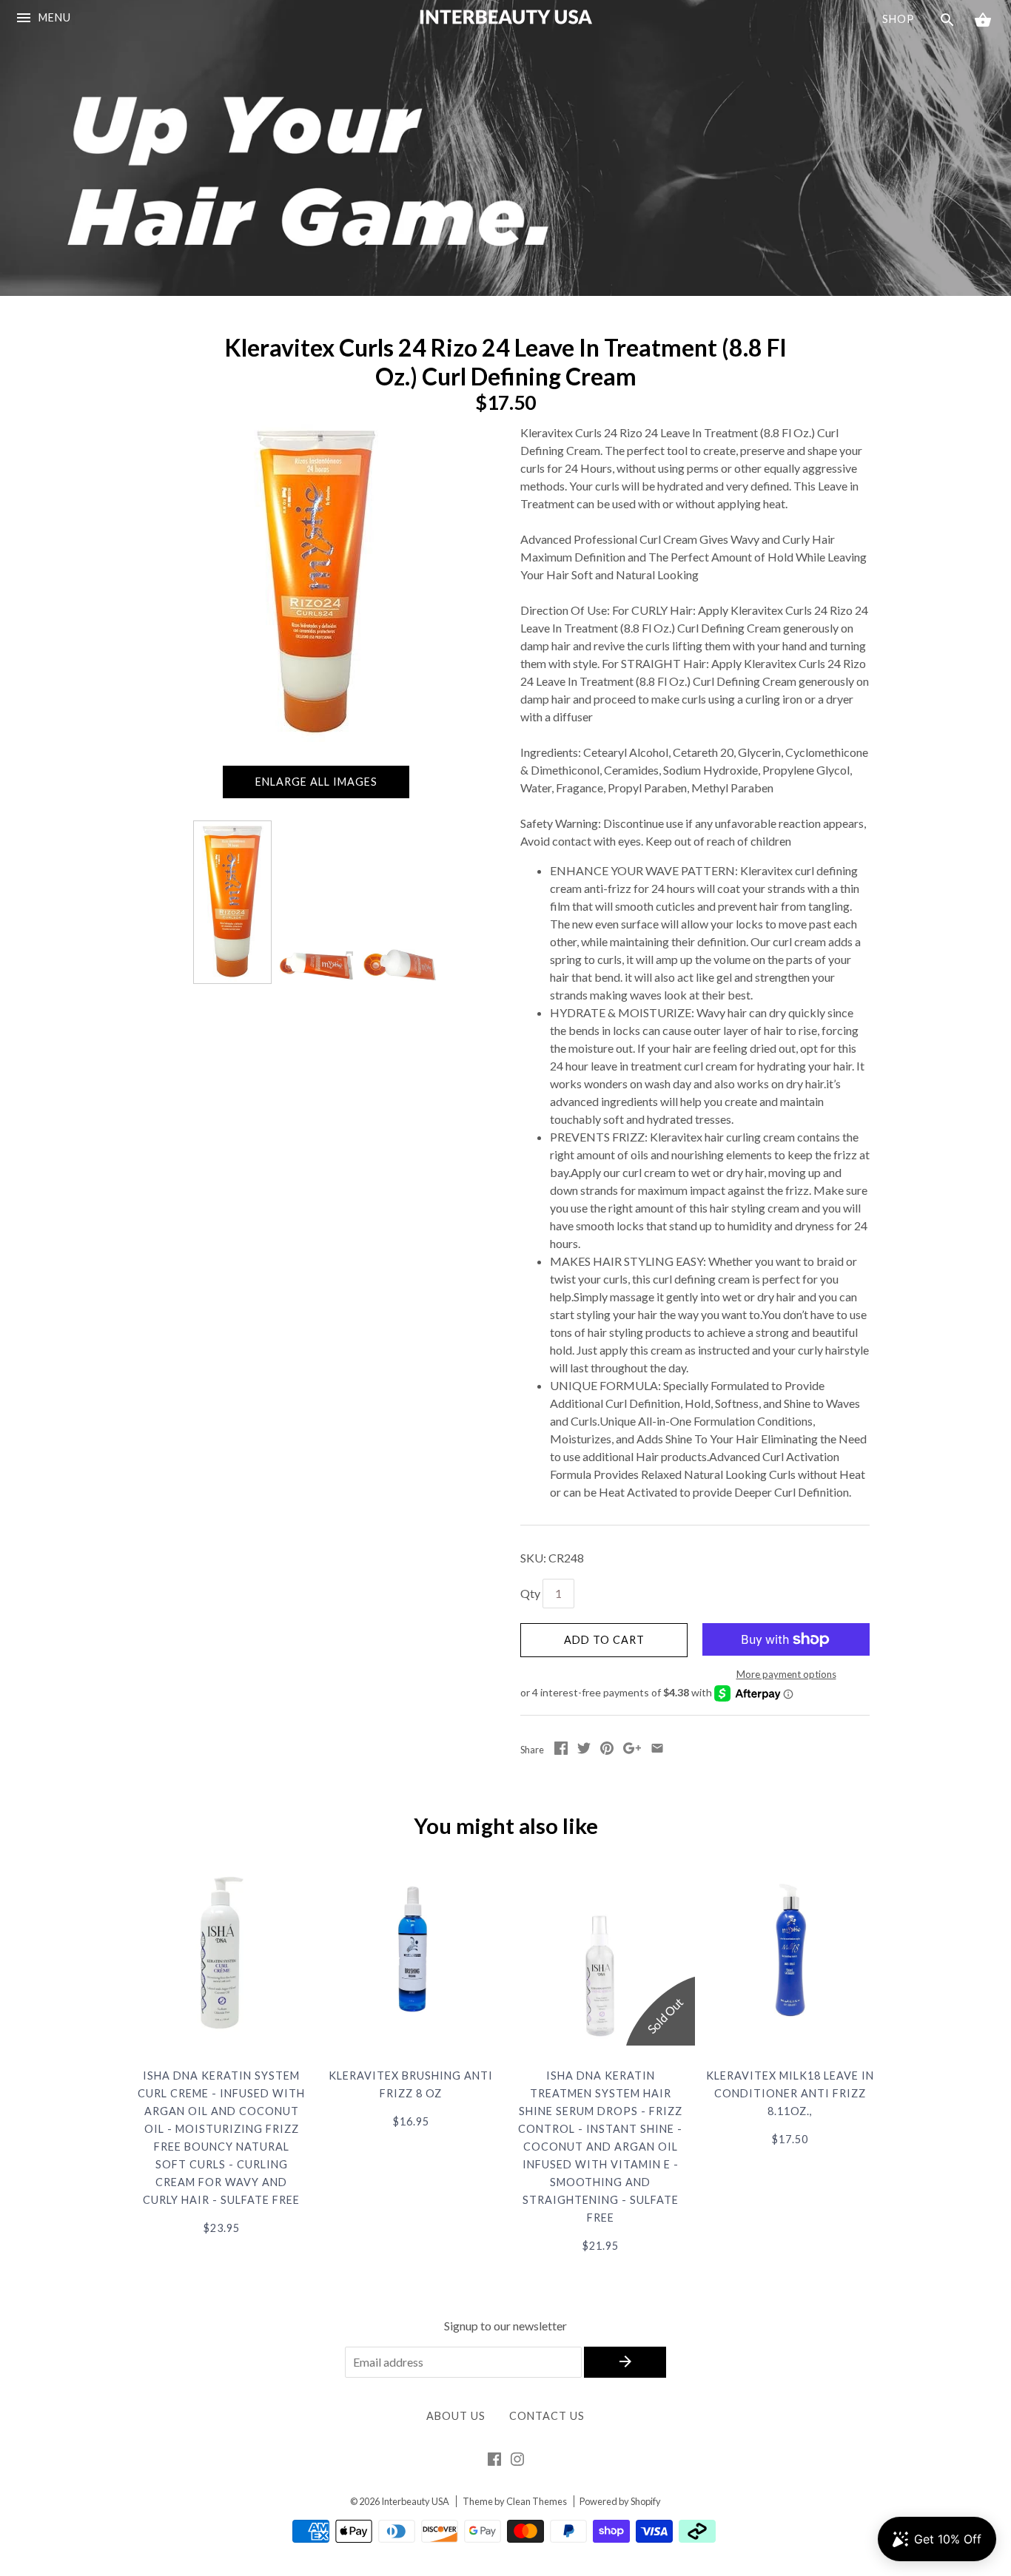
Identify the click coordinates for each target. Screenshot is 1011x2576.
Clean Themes (537, 2501)
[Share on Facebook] (561, 1750)
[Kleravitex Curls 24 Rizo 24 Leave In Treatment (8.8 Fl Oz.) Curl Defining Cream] (232, 902)
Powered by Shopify (620, 2501)
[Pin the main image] (607, 1750)
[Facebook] (494, 2462)
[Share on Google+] (632, 1750)
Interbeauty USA (415, 2501)
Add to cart (604, 1640)
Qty (530, 1593)
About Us (456, 2416)
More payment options (786, 1674)
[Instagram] (517, 2462)
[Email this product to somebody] (657, 1750)
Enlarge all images (316, 782)
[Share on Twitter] (584, 1750)
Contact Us (547, 2416)
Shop (899, 19)
